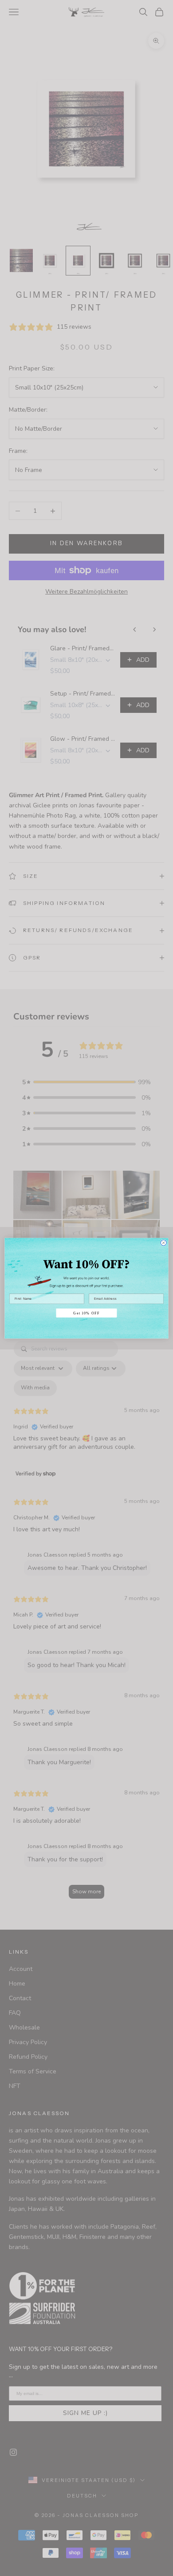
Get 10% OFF (86, 1313)
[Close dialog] (163, 1242)
